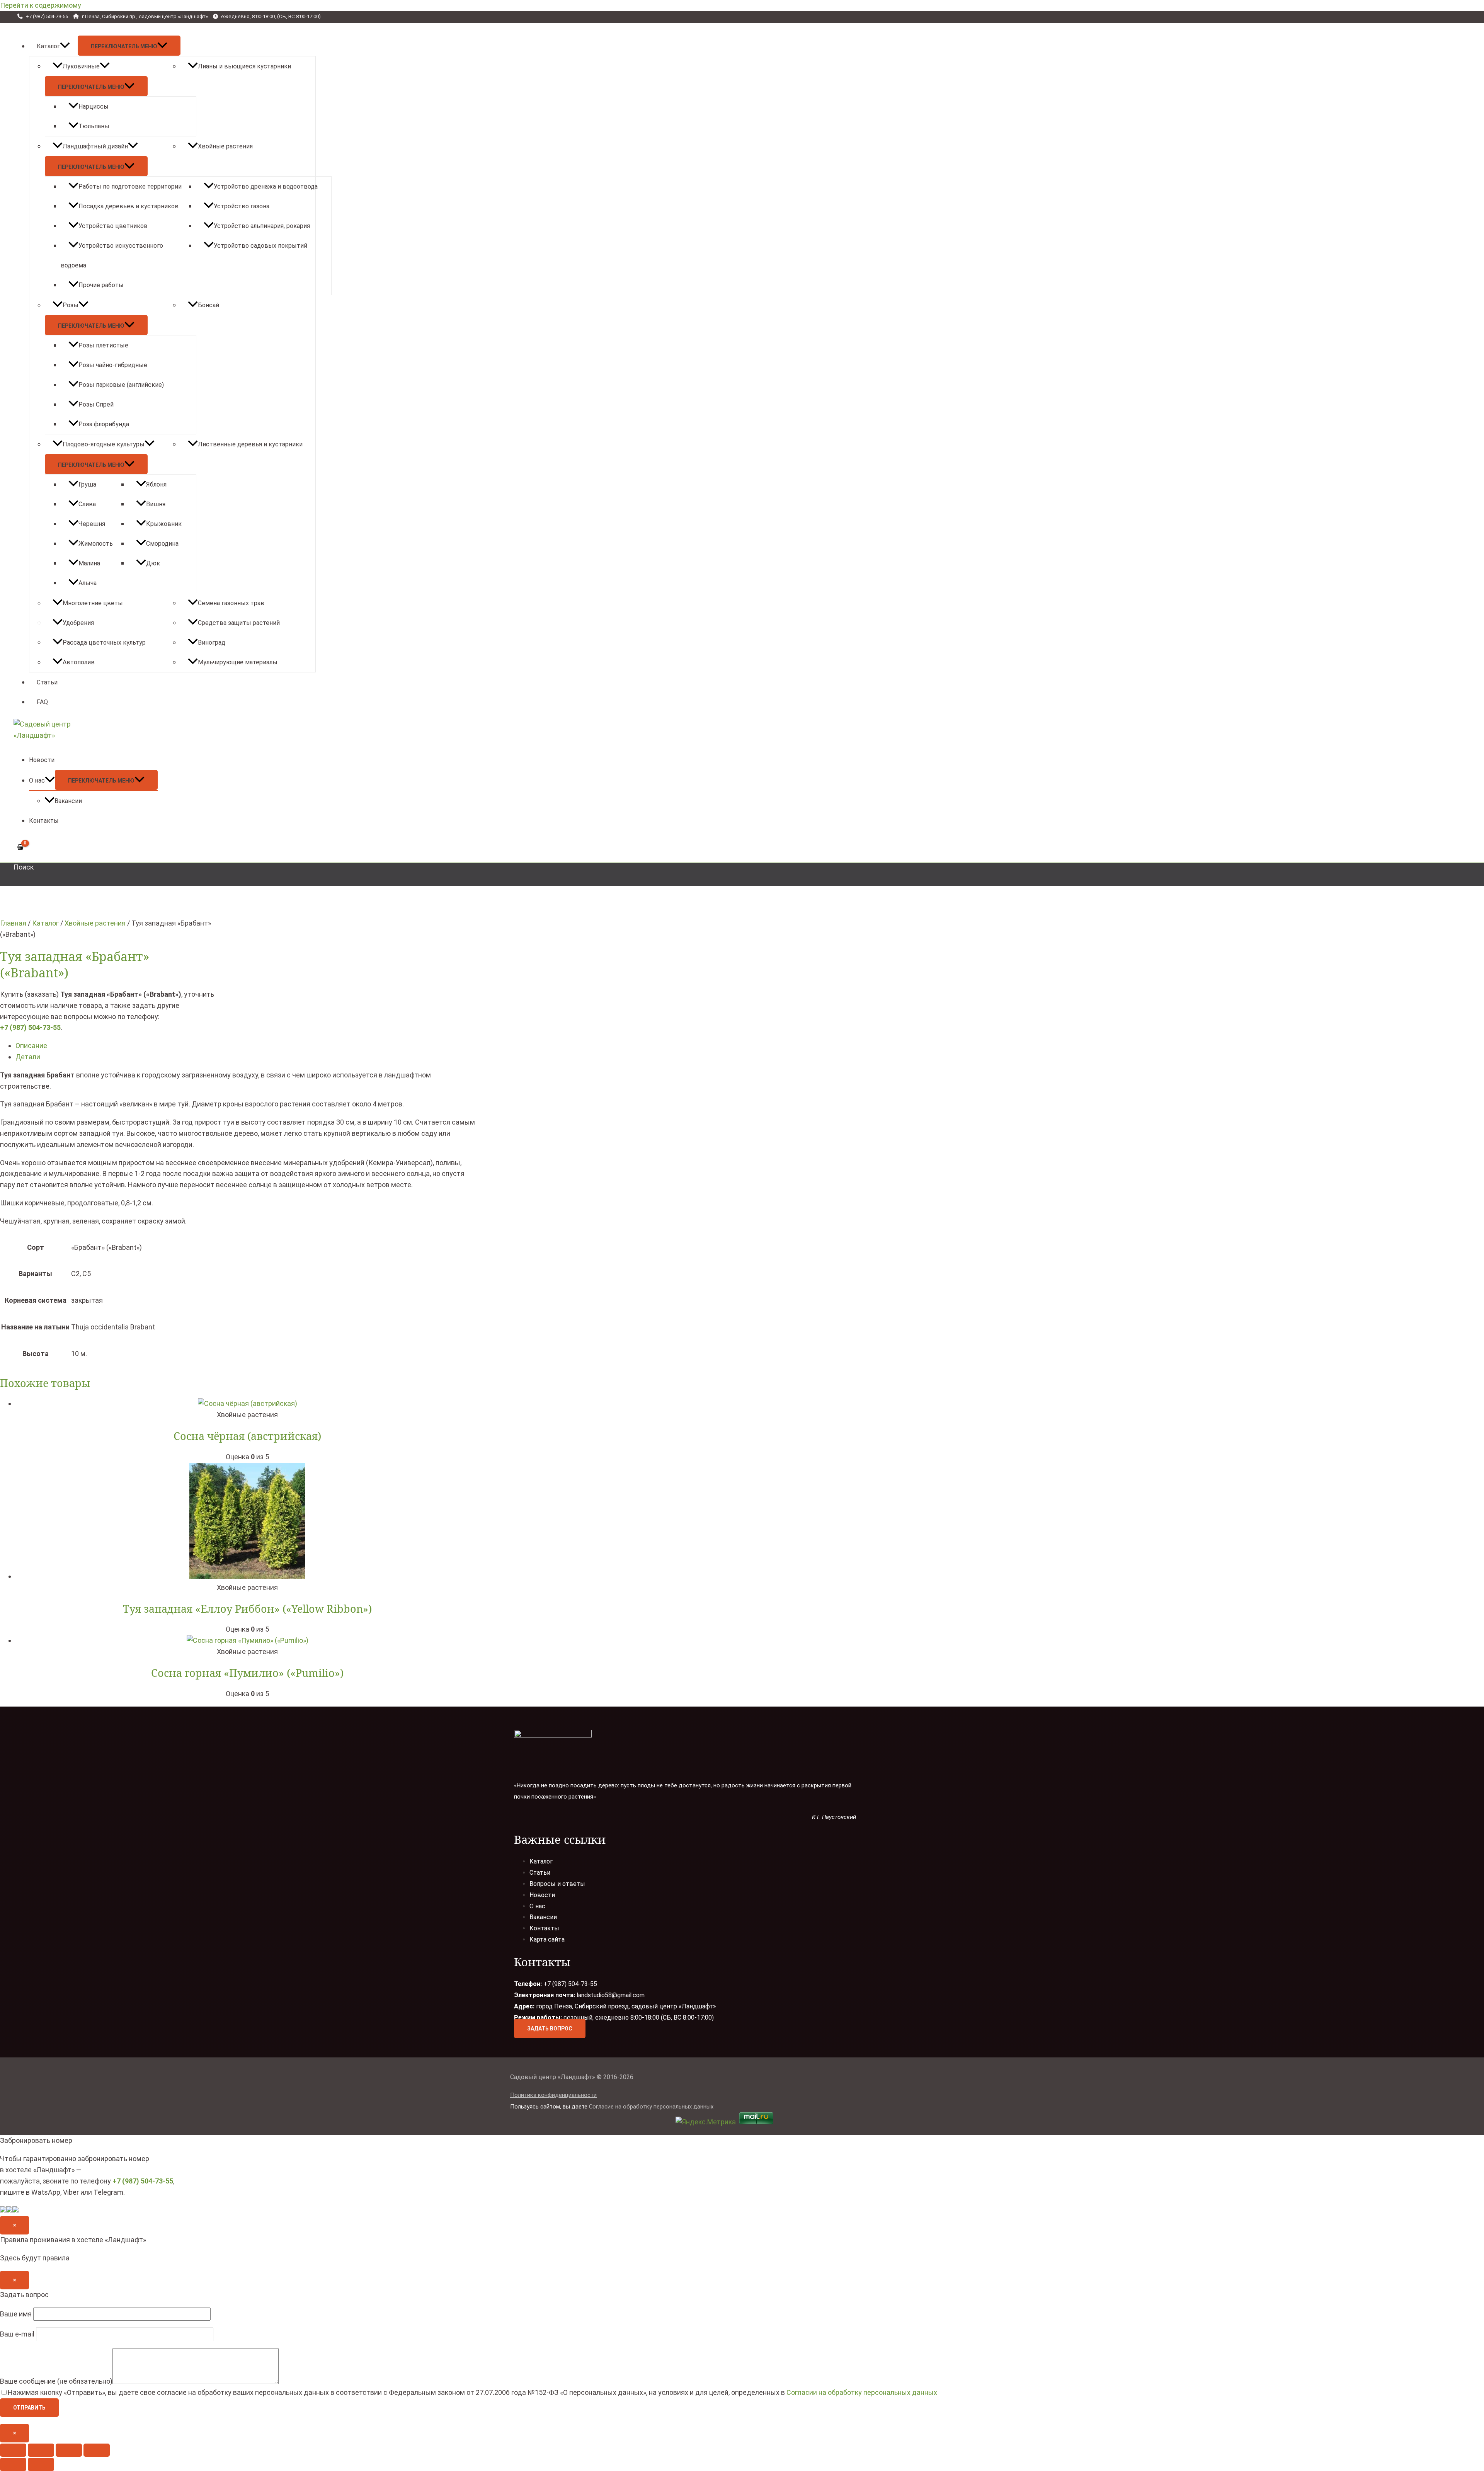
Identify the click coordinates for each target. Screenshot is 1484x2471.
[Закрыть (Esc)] (13, 2450)
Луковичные (81, 66)
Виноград (212, 642)
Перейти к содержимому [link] (41, 5)
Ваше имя (17, 2314)
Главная (13, 923)
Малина (89, 563)
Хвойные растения (225, 146)
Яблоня (156, 484)
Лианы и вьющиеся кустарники (244, 66)
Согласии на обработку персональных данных (862, 2392)
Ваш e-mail (18, 2334)
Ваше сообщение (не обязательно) (56, 2382)
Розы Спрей (96, 404)
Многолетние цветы (93, 603)
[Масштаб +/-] (97, 2450)
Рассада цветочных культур (104, 642)
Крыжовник (164, 524)
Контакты (44, 821)
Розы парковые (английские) (121, 385)
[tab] (247, 1046)
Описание (31, 1046)
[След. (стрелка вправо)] (41, 2464)
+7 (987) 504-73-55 (30, 1027)
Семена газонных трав (231, 603)
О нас (37, 780)
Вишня (156, 504)
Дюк (153, 563)
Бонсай (208, 305)
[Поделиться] (41, 2450)
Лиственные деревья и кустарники (250, 444)
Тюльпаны (94, 126)
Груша (87, 484)
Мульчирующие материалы (238, 662)
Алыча (88, 583)
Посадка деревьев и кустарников (128, 206)
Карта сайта (547, 1939)
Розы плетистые (103, 345)
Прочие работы (101, 285)
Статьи (47, 682)
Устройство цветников (113, 226)
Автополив (79, 662)
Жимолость (96, 544)
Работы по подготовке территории (130, 186)
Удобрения (78, 623)
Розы (71, 305)
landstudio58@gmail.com (611, 1995)
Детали (28, 1057)
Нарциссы (94, 106)
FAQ (42, 702)
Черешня (92, 524)
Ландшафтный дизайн (95, 146)
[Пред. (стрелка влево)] (13, 2464)
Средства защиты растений (239, 623)
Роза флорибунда (104, 424)
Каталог (48, 46)
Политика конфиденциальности (553, 2095)
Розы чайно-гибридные (113, 365)
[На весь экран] (69, 2450)
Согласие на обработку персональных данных (651, 2107)
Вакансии (68, 801)
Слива (87, 504)
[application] (65, 46)
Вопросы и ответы (557, 1884)
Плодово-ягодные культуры (104, 444)
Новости (42, 760)
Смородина (162, 544)
